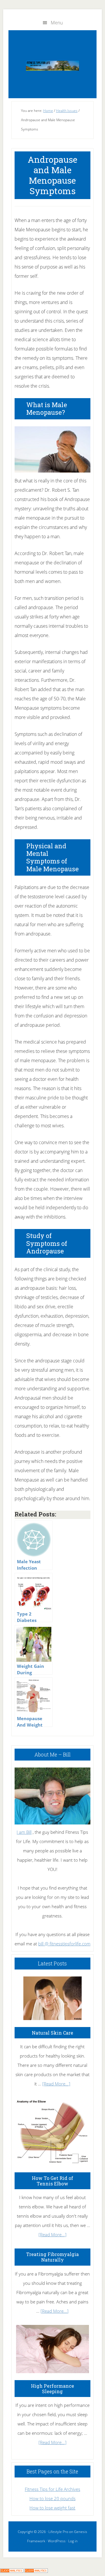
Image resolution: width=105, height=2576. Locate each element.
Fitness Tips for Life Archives (52, 2489)
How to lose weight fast (52, 2508)
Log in (73, 2541)
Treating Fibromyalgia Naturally (52, 2257)
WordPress (57, 2541)
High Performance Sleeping (52, 2389)
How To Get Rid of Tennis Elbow (52, 2181)
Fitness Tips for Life (52, 66)
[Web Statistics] (36, 2571)
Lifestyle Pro (58, 2532)
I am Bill (24, 1832)
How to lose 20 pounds (52, 2498)
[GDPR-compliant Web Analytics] (12, 2571)
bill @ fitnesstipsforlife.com (64, 1944)
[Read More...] (56, 2084)
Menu (57, 23)
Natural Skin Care (52, 2033)
